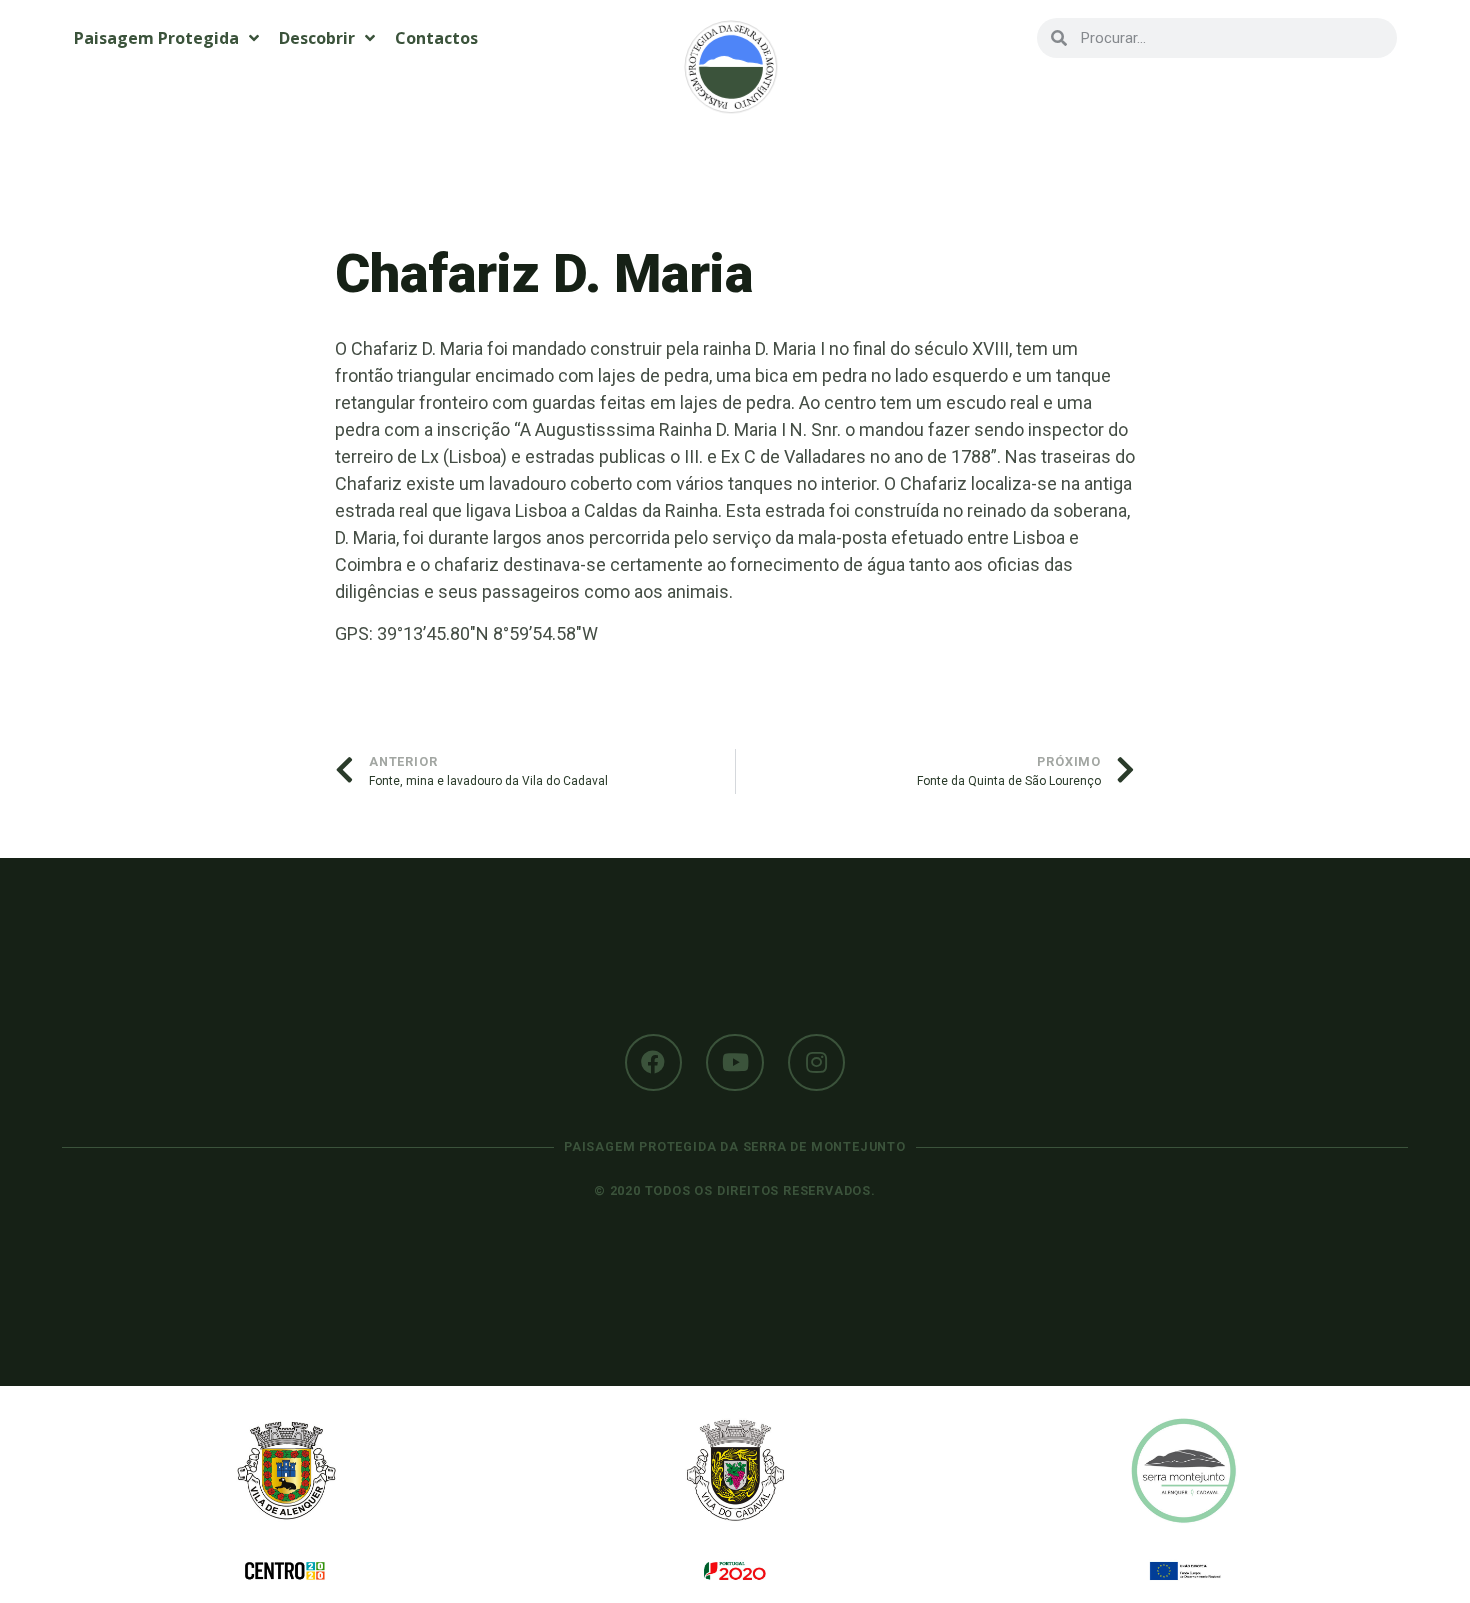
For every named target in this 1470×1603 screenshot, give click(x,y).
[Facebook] (654, 1063)
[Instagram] (817, 1063)
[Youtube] (735, 1063)
